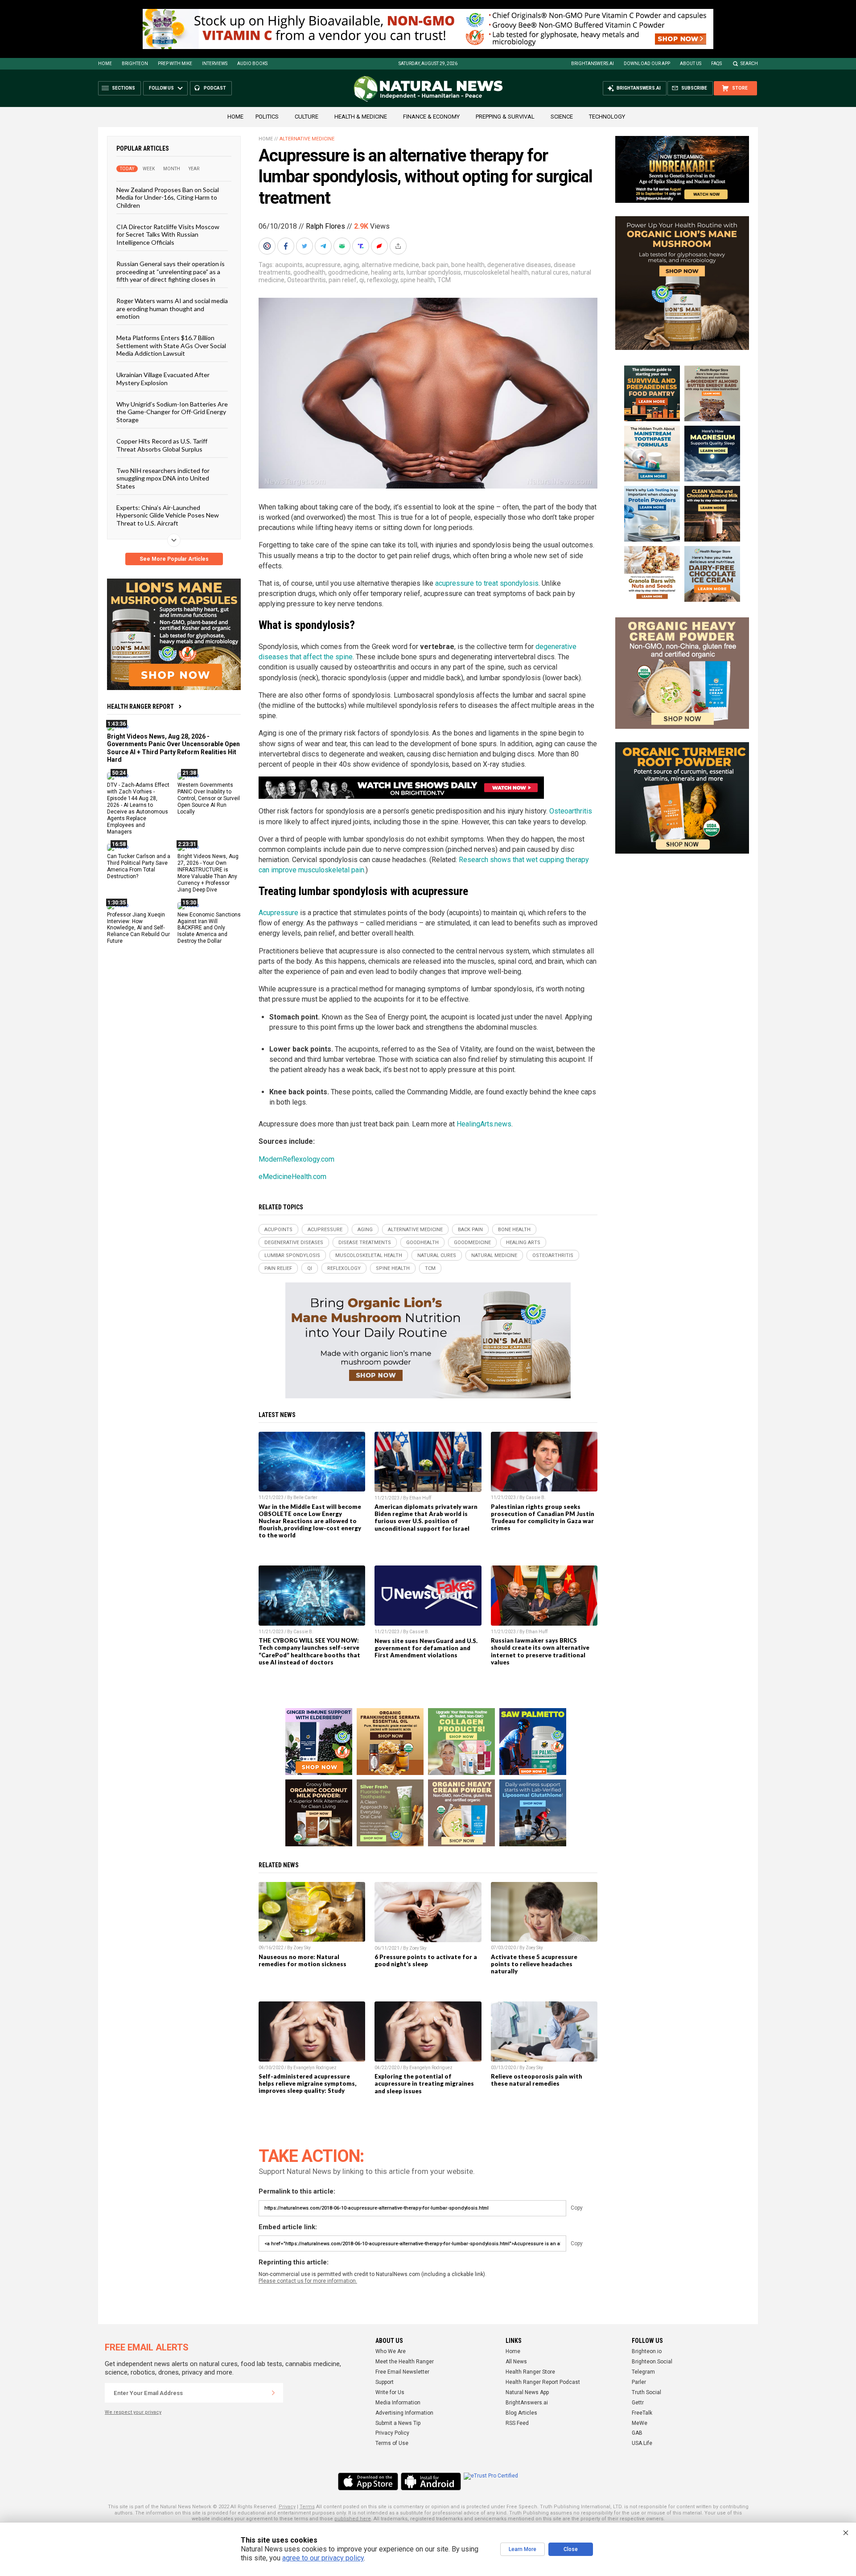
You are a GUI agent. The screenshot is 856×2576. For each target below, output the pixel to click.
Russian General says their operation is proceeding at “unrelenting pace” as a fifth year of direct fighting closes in (171, 271)
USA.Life (642, 2443)
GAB (637, 2433)
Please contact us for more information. (308, 2281)
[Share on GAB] (343, 246)
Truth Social (646, 2392)
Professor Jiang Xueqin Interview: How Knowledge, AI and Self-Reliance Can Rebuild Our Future (138, 928)
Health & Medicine (361, 117)
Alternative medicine (307, 139)
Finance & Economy (431, 117)
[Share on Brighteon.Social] (268, 246)
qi (362, 280)
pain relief (343, 280)
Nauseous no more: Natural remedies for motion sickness (302, 1960)
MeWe (640, 2423)
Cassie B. (536, 1498)
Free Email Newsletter (402, 2372)
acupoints (289, 265)
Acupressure (278, 913)
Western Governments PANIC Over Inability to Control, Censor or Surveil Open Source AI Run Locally (209, 798)
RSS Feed (517, 2423)
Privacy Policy (392, 2433)
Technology (607, 117)
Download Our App (647, 64)
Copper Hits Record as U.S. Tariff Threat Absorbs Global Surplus (162, 445)
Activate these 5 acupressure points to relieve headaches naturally (534, 1964)
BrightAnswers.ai (593, 64)
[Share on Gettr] (380, 246)
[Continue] (273, 2393)
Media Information (398, 2403)
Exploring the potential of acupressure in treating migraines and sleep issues (424, 2083)
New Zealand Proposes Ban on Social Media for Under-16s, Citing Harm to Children (168, 197)
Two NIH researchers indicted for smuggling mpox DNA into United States (163, 478)
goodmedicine (348, 272)
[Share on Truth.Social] (362, 246)
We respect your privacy (133, 2412)
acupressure (323, 265)
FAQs (716, 64)
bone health (468, 265)
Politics (267, 117)
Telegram (643, 2372)
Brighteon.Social (652, 2362)
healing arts (387, 272)
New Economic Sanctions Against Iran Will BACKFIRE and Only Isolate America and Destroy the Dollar (209, 928)
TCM (444, 280)
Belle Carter (305, 1498)
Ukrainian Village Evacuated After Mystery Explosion (163, 378)
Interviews (215, 64)
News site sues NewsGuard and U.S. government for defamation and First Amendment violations (426, 1648)
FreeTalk (642, 2413)
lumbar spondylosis (434, 272)
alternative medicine (390, 265)
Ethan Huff (420, 1498)
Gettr (638, 2403)
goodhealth (309, 272)
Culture (307, 117)
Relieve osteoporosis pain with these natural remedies (537, 2080)
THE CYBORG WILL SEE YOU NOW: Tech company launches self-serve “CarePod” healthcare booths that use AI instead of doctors (309, 1651)
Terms (307, 2507)
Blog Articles (521, 2413)
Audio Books (252, 64)
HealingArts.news (484, 1124)
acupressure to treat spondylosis (487, 583)
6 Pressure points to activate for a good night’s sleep (426, 1960)
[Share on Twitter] (305, 246)
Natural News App (527, 2392)
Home (105, 64)
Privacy (287, 2507)
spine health (418, 280)
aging (351, 265)
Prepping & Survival (505, 117)
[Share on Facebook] (287, 246)
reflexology (382, 280)
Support (385, 2382)
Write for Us (390, 2392)
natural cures (550, 272)
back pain (435, 265)
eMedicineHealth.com (292, 1177)
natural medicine (494, 1255)
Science (562, 117)
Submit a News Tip (398, 2423)
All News (516, 2362)
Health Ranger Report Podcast (543, 2382)
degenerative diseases (519, 265)
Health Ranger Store (530, 2372)
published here (353, 2519)
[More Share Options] (399, 246)
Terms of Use (392, 2443)
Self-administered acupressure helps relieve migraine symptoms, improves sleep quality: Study (307, 2083)
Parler (639, 2382)
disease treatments (365, 1243)
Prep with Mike (175, 64)
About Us (691, 64)
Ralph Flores (325, 226)
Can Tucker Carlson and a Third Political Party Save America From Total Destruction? (139, 866)
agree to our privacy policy (323, 2558)
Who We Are (391, 2351)
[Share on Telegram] (324, 246)
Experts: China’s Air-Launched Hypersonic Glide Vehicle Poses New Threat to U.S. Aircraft (168, 515)
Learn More (523, 2549)
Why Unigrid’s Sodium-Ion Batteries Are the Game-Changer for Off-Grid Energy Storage (172, 412)
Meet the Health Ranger (405, 2362)
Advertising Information (404, 2413)
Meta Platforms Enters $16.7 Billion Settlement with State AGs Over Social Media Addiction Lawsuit (171, 345)
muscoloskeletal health (496, 272)
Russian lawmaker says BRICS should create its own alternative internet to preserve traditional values (540, 1651)
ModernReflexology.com (296, 1159)
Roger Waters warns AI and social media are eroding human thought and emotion (172, 308)
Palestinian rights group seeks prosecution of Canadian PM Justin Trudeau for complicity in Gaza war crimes (543, 1517)
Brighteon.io (647, 2351)
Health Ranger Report (140, 707)
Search (749, 64)
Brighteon (135, 64)
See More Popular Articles (174, 559)
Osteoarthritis (307, 280)
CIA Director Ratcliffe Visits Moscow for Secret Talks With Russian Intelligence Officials (168, 234)
